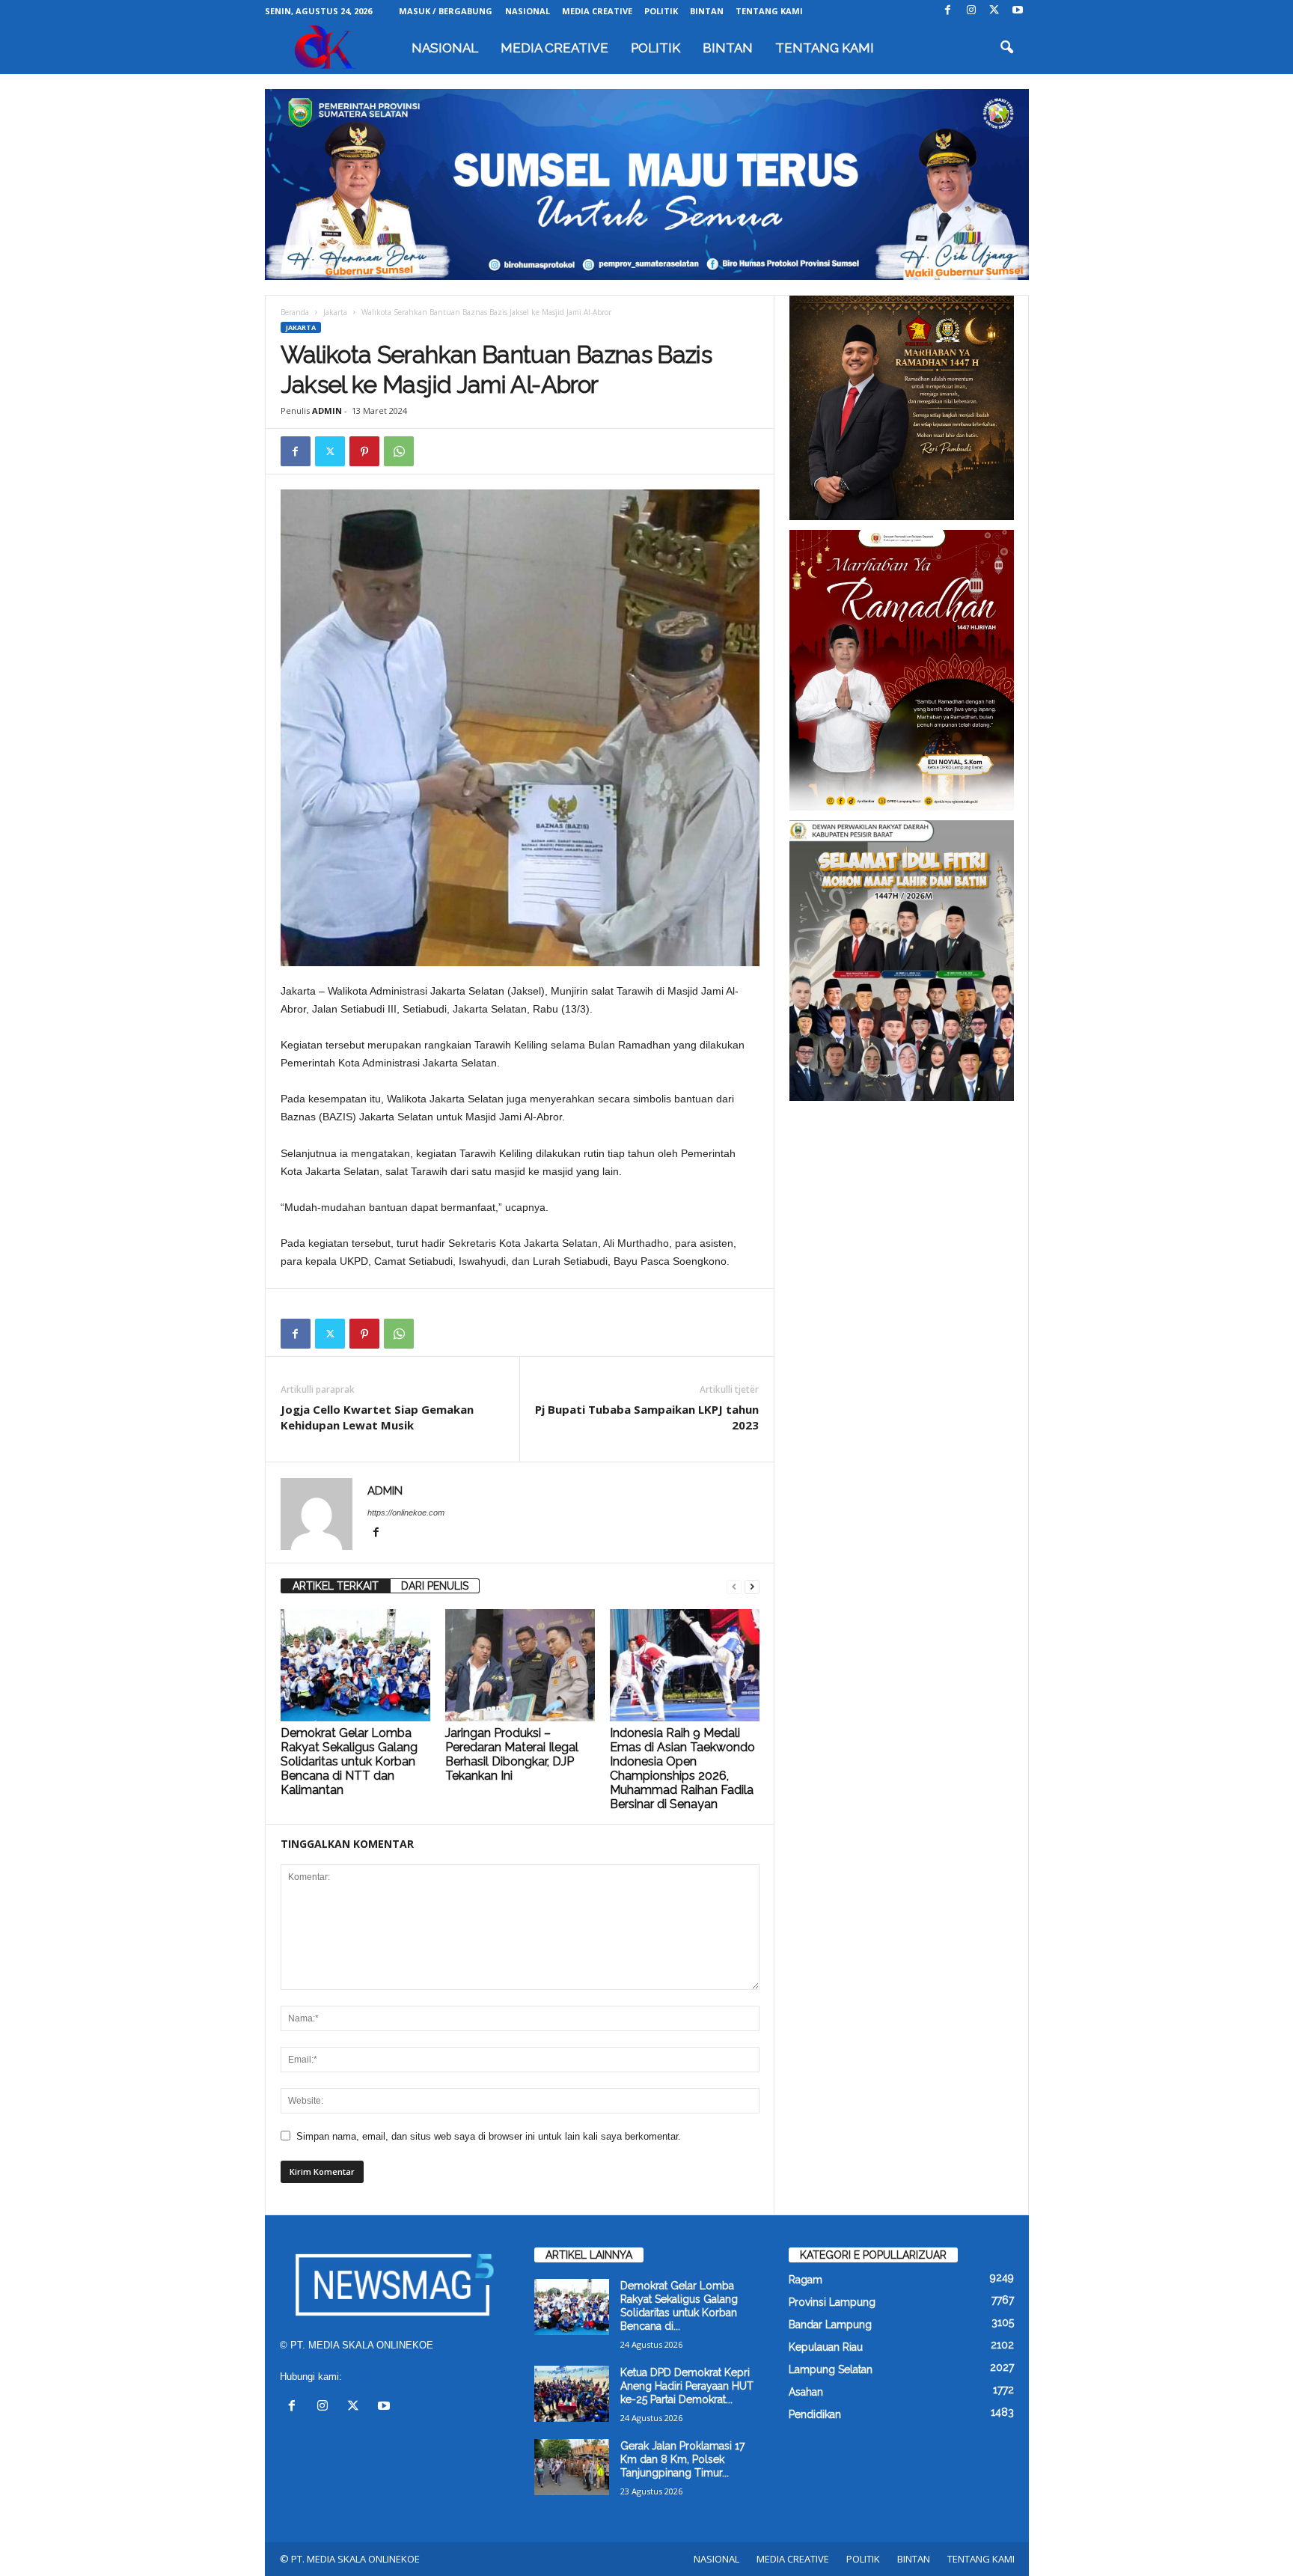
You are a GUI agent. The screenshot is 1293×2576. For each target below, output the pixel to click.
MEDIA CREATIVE (597, 11)
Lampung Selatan (831, 2369)
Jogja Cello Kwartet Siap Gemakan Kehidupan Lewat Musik (377, 1417)
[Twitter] (994, 11)
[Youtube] (1018, 11)
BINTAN (707, 11)
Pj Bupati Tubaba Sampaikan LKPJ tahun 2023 (647, 1417)
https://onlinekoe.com (406, 1513)
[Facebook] (948, 11)
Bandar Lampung (830, 2325)
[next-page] (752, 1586)
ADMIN (327, 410)
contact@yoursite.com (394, 2377)
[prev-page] (734, 1586)
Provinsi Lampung (832, 2302)
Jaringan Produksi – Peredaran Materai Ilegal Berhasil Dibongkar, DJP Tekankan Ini (512, 1754)
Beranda (295, 312)
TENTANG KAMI (769, 11)
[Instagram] (971, 11)
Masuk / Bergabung (446, 11)
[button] (1006, 48)
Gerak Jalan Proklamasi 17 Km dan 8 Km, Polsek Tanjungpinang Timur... (682, 2459)
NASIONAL (528, 11)
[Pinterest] (364, 451)
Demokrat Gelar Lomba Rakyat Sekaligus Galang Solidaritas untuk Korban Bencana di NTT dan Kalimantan (349, 1761)
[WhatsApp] (399, 451)
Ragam (806, 2280)
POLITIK (661, 11)
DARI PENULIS (435, 1586)
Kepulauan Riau (826, 2347)
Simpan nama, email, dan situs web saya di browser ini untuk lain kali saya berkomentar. (489, 2136)
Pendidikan (815, 2414)
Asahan (806, 2392)
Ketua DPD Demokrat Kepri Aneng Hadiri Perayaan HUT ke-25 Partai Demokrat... (687, 2386)
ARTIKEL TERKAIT (336, 1586)
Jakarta (335, 312)
